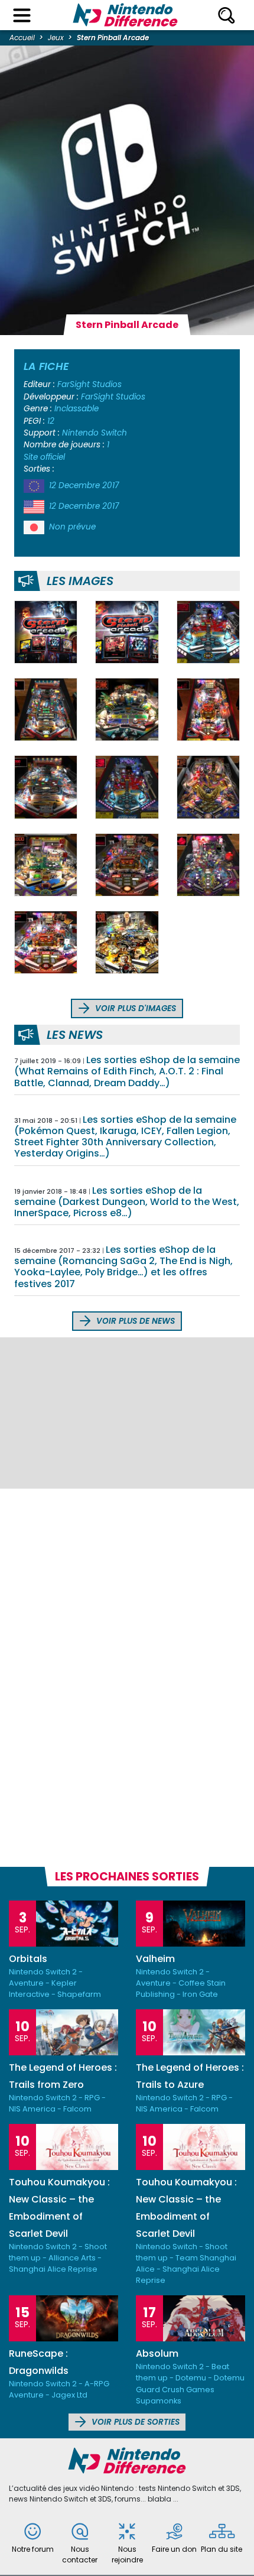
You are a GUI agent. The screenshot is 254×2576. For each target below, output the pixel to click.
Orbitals (28, 1959)
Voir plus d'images (134, 1008)
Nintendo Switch (95, 433)
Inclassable (76, 409)
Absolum (157, 2354)
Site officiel (44, 457)
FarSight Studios (89, 384)
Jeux (56, 38)
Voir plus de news (134, 1321)
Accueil (22, 38)
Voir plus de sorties (134, 2422)
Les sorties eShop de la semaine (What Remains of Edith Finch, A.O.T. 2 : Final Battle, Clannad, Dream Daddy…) (127, 1071)
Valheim (155, 1959)
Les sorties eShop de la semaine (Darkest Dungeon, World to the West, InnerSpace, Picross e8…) (127, 1202)
